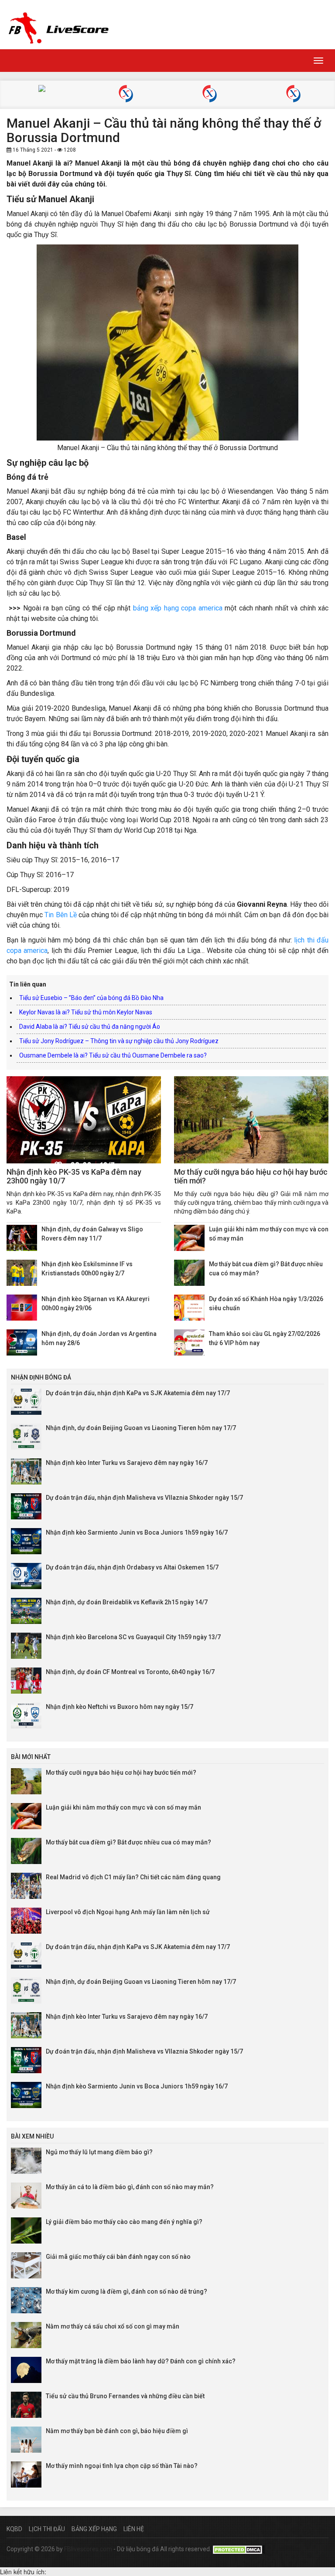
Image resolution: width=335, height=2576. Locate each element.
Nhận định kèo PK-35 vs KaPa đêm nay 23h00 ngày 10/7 (74, 1176)
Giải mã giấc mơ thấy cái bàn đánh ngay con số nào (118, 2257)
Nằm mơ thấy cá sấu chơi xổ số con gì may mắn (113, 2326)
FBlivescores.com (89, 2549)
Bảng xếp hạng (94, 2529)
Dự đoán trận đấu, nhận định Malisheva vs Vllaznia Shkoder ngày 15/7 (144, 1498)
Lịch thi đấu (47, 2529)
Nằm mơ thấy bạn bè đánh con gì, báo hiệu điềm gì (117, 2431)
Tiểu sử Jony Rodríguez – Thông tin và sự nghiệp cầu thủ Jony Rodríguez (119, 1041)
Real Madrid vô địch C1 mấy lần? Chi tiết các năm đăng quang (133, 1877)
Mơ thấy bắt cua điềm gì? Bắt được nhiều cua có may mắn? (128, 1842)
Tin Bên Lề (60, 915)
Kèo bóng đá (42, 90)
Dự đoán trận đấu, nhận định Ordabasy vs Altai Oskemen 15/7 (132, 1567)
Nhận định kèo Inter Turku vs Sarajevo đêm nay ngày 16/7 (127, 1463)
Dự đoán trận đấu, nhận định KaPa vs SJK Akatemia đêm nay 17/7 (138, 1393)
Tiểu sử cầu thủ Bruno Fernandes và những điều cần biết (125, 2396)
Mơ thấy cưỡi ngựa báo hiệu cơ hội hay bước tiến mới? (251, 1176)
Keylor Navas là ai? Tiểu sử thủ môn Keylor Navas (86, 1012)
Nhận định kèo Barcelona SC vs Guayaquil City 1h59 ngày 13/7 (133, 1637)
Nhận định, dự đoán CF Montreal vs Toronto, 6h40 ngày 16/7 (130, 1672)
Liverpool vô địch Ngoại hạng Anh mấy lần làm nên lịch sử (128, 1912)
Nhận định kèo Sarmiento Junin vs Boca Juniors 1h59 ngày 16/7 (137, 1532)
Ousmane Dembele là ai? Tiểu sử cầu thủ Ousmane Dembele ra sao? (113, 1055)
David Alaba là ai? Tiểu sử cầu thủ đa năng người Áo (90, 1027)
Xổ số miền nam (293, 95)
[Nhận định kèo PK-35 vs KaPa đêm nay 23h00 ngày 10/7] (84, 1120)
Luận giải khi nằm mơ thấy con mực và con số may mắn (123, 1807)
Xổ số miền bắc (126, 95)
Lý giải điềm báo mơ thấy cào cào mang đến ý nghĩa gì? (124, 2222)
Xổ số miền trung (210, 95)
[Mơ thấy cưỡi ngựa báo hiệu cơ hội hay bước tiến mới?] (251, 1120)
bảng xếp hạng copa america (178, 608)
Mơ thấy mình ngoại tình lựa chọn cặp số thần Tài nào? (122, 2466)
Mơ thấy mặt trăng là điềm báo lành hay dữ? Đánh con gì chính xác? (141, 2361)
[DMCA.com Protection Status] (239, 2549)
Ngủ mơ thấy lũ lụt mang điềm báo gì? (99, 2152)
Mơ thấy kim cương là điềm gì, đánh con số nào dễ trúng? (126, 2291)
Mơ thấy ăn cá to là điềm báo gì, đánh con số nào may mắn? (130, 2187)
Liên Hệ (134, 2529)
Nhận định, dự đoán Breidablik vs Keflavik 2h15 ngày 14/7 (127, 1602)
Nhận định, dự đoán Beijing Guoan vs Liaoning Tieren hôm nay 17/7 (141, 1428)
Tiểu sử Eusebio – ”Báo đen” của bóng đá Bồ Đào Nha (91, 998)
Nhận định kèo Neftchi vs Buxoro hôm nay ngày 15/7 (120, 1707)
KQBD (14, 2529)
